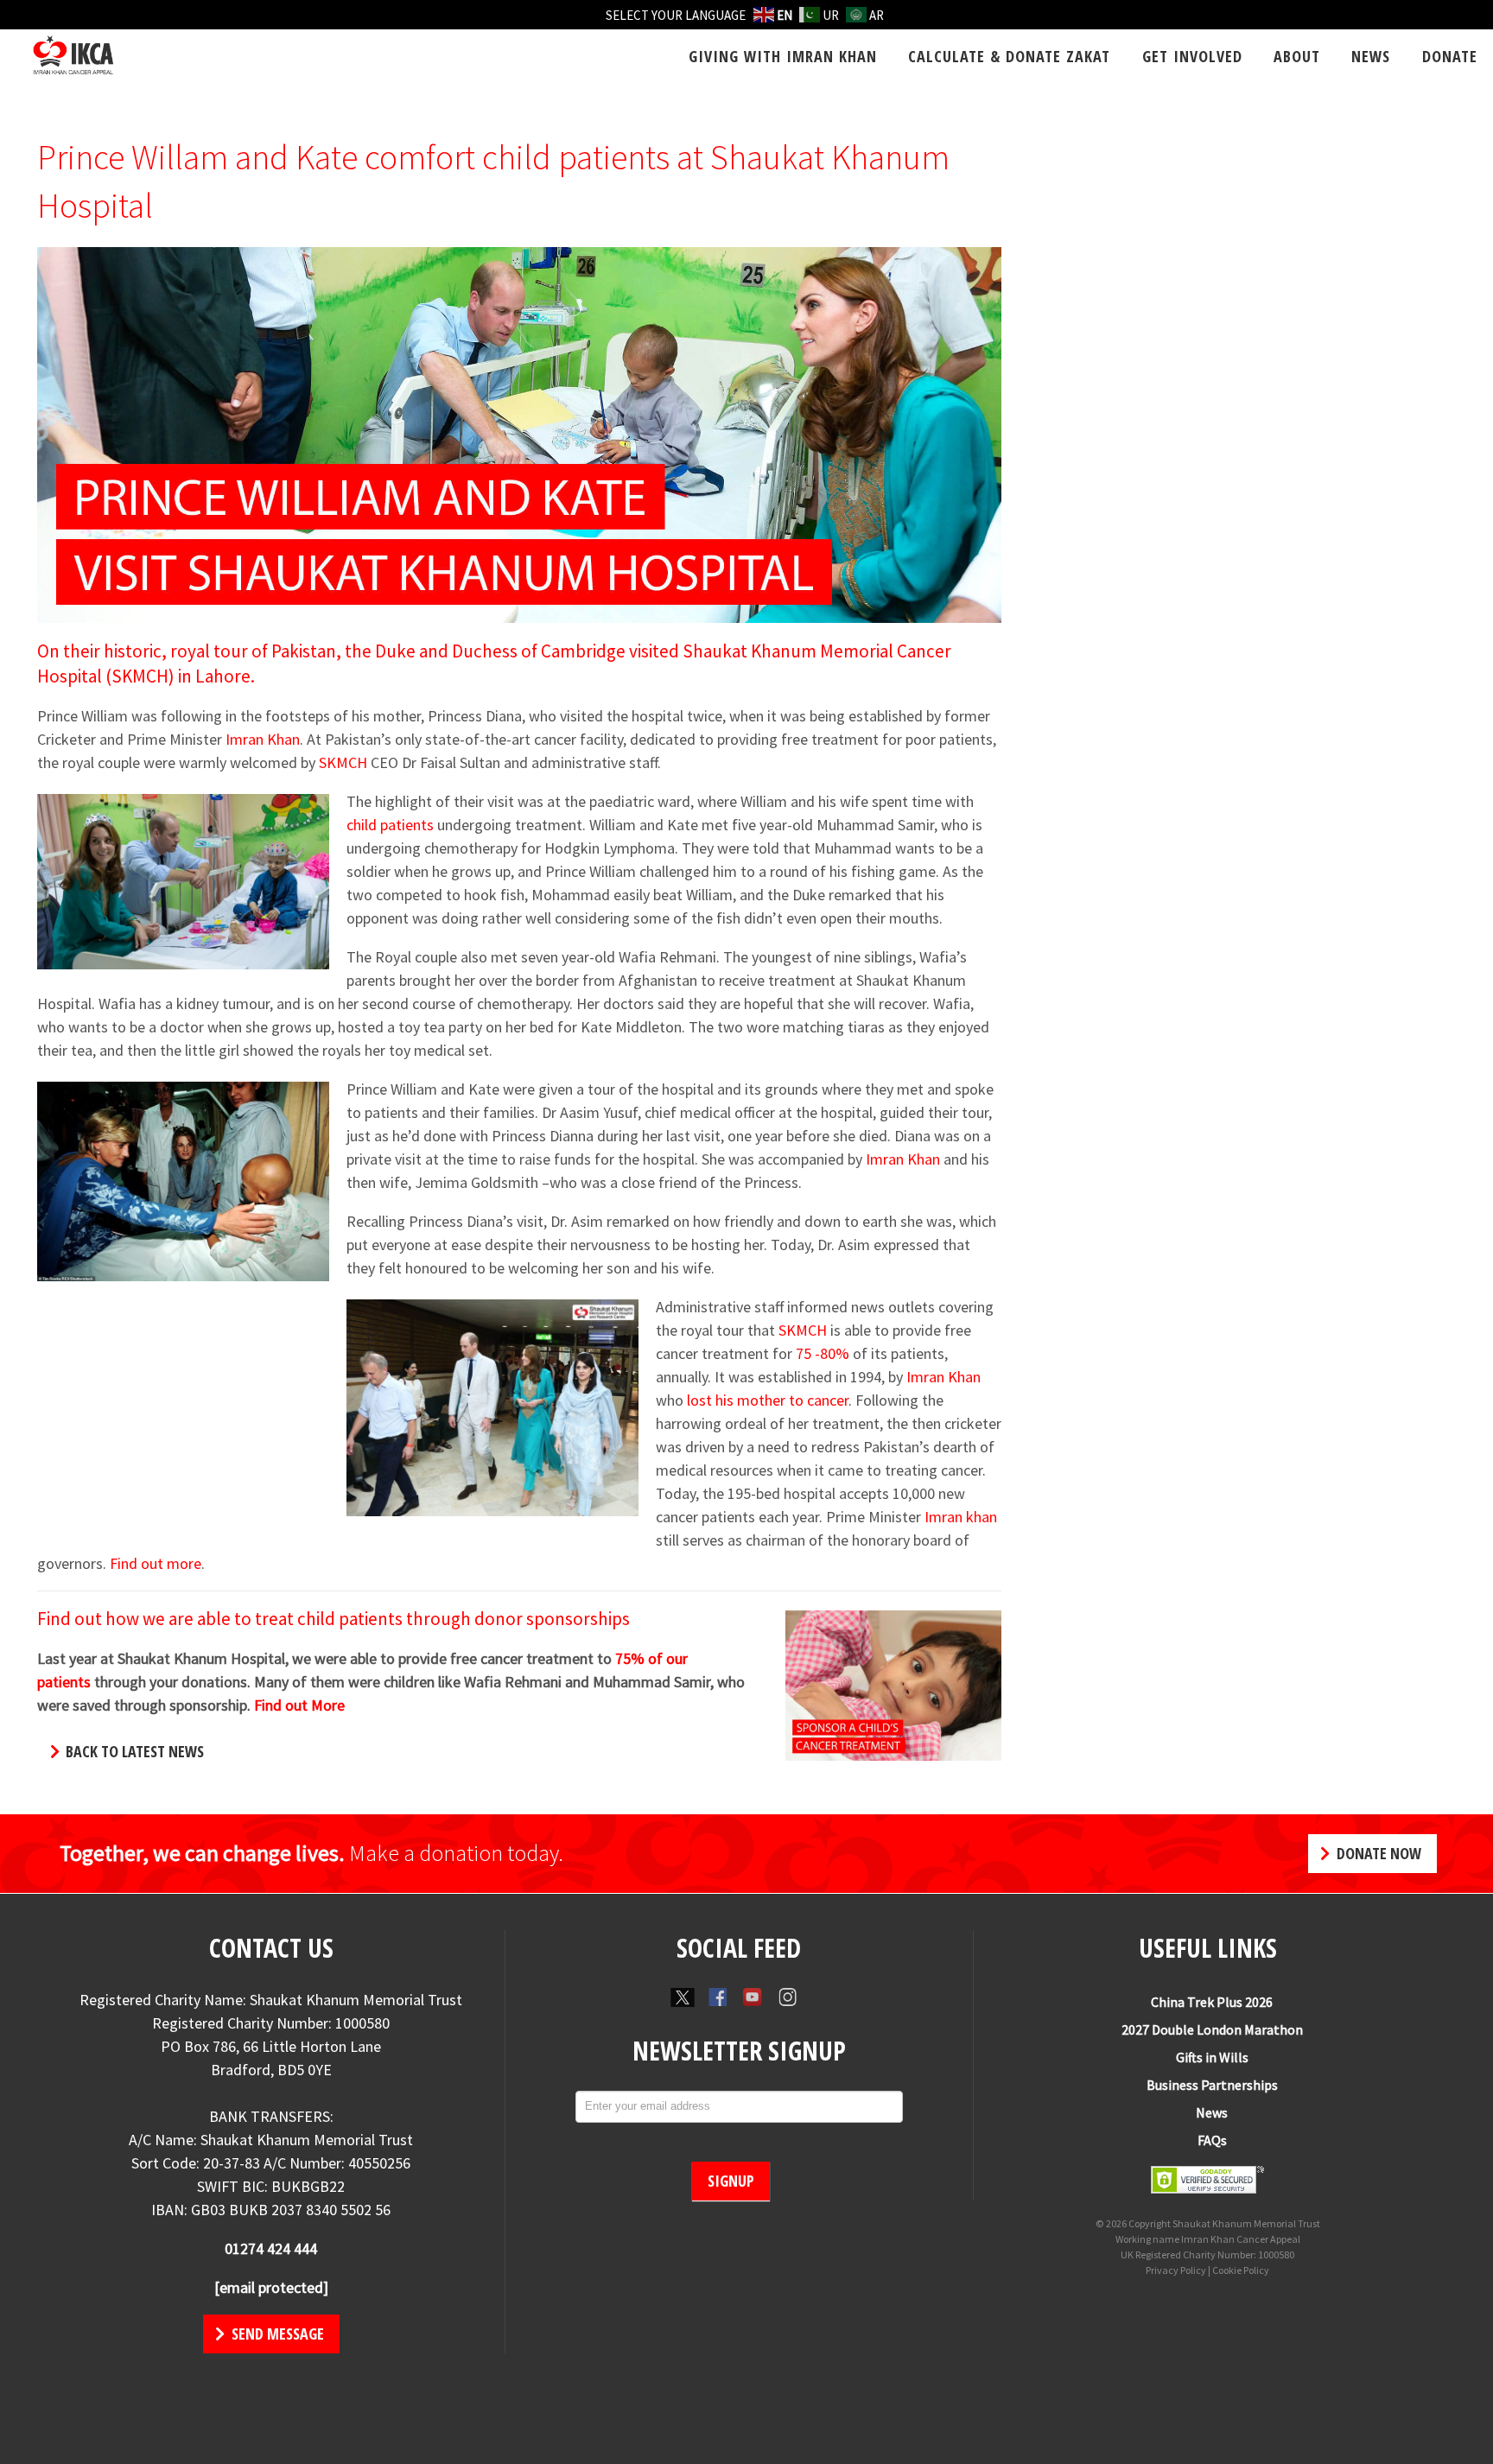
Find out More (299, 1705)
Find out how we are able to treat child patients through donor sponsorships (334, 1619)
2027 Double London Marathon (1212, 2029)
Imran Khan (263, 739)
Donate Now (1377, 1853)
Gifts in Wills (1212, 2057)
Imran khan (961, 1517)
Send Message (276, 2334)
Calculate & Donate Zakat (1009, 56)
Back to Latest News (133, 1751)
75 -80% (823, 1353)
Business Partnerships (1212, 2085)
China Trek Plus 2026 (1212, 2002)
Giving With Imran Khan (783, 56)
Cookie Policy (1241, 2270)
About (1297, 56)
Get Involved (1192, 56)
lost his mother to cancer (768, 1400)
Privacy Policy (1176, 2270)
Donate (1450, 56)
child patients (390, 825)
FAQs (1212, 2140)
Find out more (156, 1563)
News (1371, 56)
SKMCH (343, 762)
